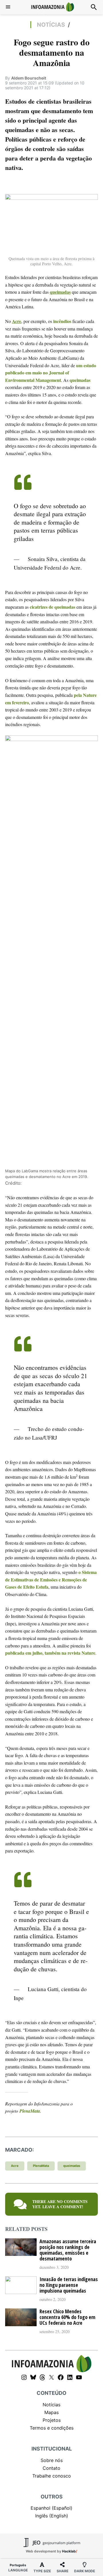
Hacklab (69, 2551)
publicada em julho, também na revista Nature (50, 1653)
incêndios (62, 321)
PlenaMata (30, 2111)
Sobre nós (52, 2460)
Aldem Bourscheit (29, 78)
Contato (51, 2468)
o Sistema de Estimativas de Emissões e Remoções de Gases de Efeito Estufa (51, 1579)
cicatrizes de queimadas (53, 607)
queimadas (60, 292)
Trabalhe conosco (52, 2476)
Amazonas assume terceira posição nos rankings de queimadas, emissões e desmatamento (68, 2250)
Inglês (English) (52, 2516)
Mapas (51, 2412)
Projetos (52, 2420)
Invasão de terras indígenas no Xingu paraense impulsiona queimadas (69, 2285)
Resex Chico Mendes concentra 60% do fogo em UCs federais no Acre (67, 2317)
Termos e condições (52, 2428)
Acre (17, 321)
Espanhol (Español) (51, 2508)
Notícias (51, 25)
